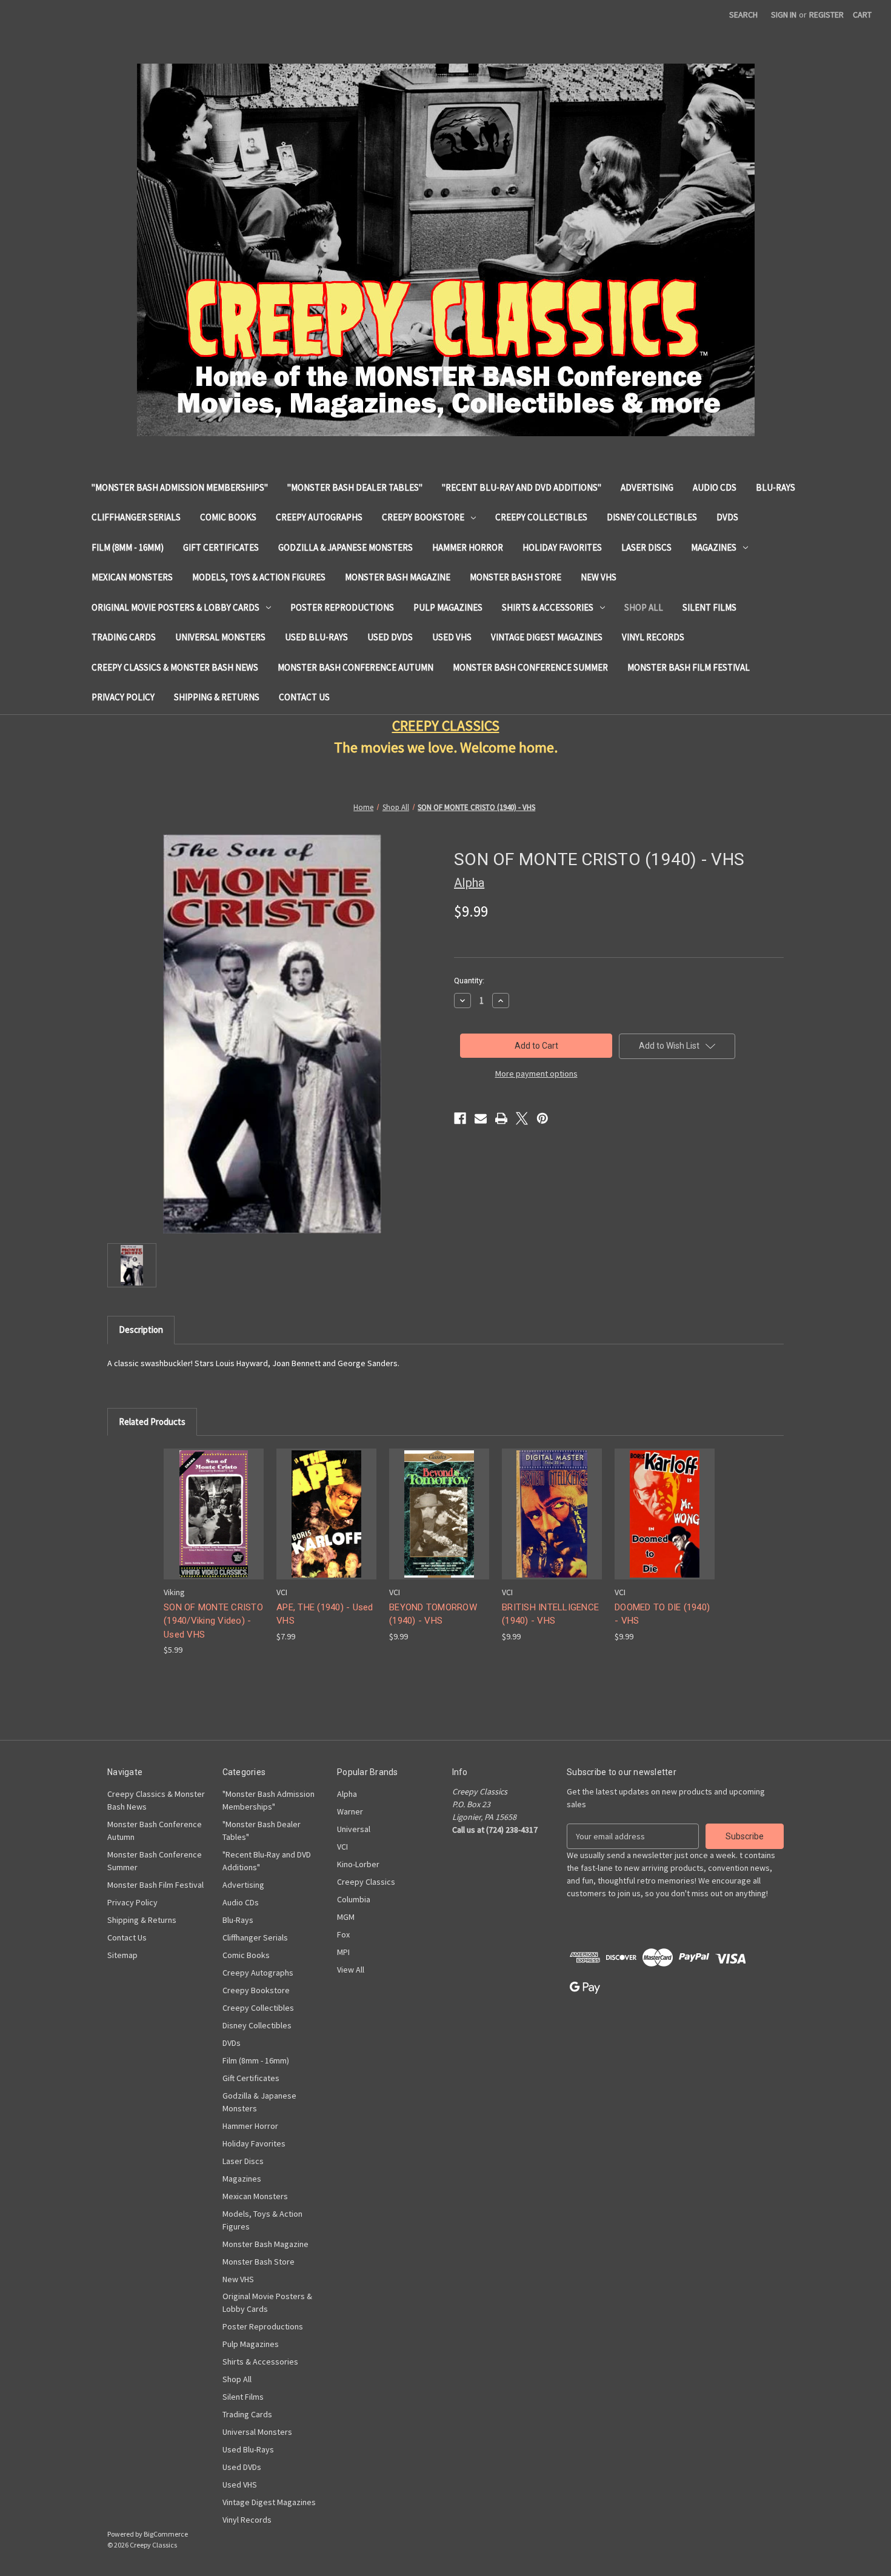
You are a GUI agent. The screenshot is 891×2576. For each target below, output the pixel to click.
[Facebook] (460, 1118)
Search (743, 15)
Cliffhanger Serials (136, 517)
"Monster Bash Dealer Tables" (355, 487)
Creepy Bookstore (423, 517)
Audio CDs (715, 487)
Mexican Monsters (132, 577)
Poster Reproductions (342, 607)
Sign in (784, 15)
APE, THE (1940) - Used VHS (325, 1614)
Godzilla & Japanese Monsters (345, 547)
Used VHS (452, 637)
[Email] (481, 1118)
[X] (522, 1118)
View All (351, 1970)
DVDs (727, 517)
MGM (346, 1917)
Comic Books (228, 517)
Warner (350, 1811)
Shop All (644, 607)
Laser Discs (646, 547)
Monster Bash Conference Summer (530, 667)
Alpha (347, 1794)
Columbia (354, 1899)
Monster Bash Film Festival (689, 667)
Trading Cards (124, 637)
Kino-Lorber (358, 1864)
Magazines (714, 547)
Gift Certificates (221, 547)
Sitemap (122, 1955)
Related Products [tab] (152, 1422)
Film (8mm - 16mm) (128, 547)
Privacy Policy (123, 697)
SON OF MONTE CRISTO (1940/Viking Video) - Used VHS (213, 1621)
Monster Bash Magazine (398, 577)
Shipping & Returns (217, 697)
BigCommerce (166, 2534)
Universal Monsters (220, 637)
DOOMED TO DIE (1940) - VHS (662, 1614)
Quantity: (469, 981)
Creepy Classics (366, 1882)
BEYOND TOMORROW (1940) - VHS (433, 1614)
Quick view (213, 1503)
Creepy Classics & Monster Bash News (175, 667)
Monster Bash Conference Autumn (355, 667)
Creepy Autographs (319, 517)
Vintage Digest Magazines (547, 637)
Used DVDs (390, 637)
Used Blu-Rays (316, 637)
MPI (343, 1952)
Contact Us (304, 697)
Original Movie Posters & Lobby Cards (175, 607)
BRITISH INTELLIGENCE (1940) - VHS (550, 1614)
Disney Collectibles (652, 517)
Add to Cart (214, 1525)
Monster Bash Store (516, 577)
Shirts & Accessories (548, 607)
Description (141, 1329)
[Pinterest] (542, 1118)
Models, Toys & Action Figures (259, 577)
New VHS (599, 577)
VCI (342, 1847)
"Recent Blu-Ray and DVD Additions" (522, 487)
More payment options (536, 1074)
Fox (343, 1934)
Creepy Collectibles (541, 517)
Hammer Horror (468, 547)
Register (826, 15)
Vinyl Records (653, 637)
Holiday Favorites (562, 547)
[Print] (501, 1118)
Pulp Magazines (448, 607)
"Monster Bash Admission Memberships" (180, 487)
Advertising (647, 487)
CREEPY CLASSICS (446, 725)
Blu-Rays (776, 487)
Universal (354, 1829)
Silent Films (709, 607)
